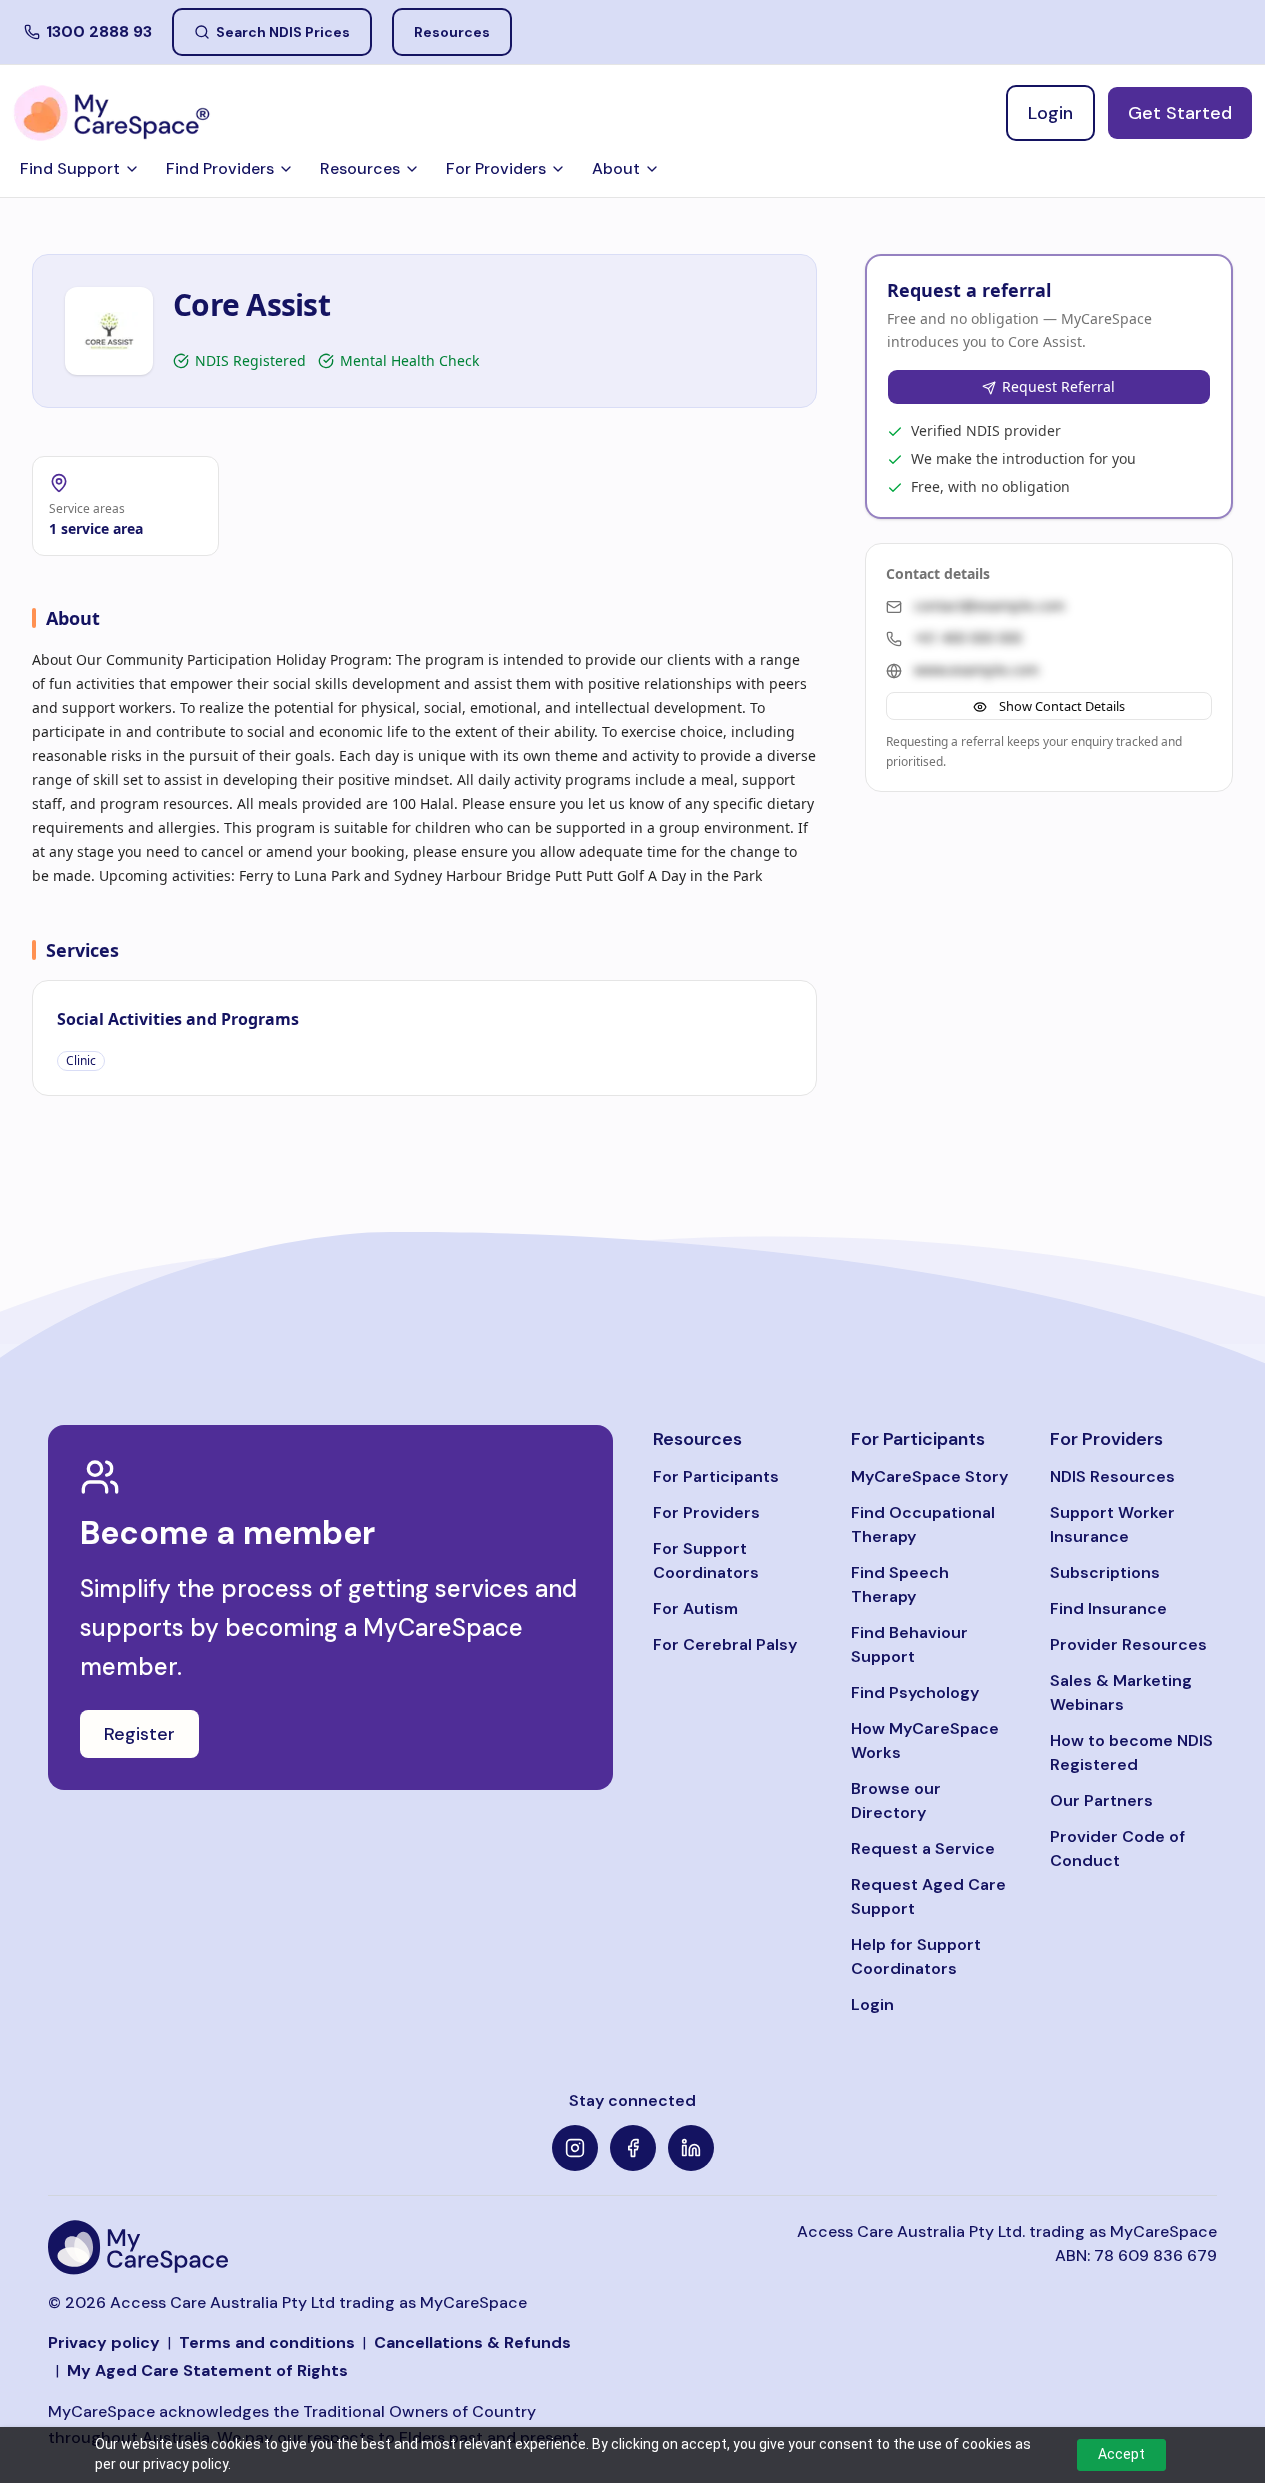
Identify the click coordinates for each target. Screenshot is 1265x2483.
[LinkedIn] (691, 2148)
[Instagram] (575, 2148)
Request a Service (923, 1848)
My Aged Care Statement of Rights (207, 2370)
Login (872, 2004)
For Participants (716, 1476)
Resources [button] (452, 32)
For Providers (496, 168)
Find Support (70, 168)
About (616, 168)
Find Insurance (1108, 1608)
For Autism (695, 1608)
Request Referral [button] (1058, 387)
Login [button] (1050, 113)
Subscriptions (1105, 1572)
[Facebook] (633, 2148)
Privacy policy (104, 2342)
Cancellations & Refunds (472, 2342)
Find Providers (220, 168)
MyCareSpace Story (929, 1476)
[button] (272, 32)
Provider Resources (1128, 1644)
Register (139, 1734)
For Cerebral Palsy (725, 1644)
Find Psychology (915, 1692)
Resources (360, 168)
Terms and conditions (267, 2342)
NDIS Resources (1112, 1476)
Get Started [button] (1180, 113)
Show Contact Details (1062, 706)
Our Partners (1101, 1800)
